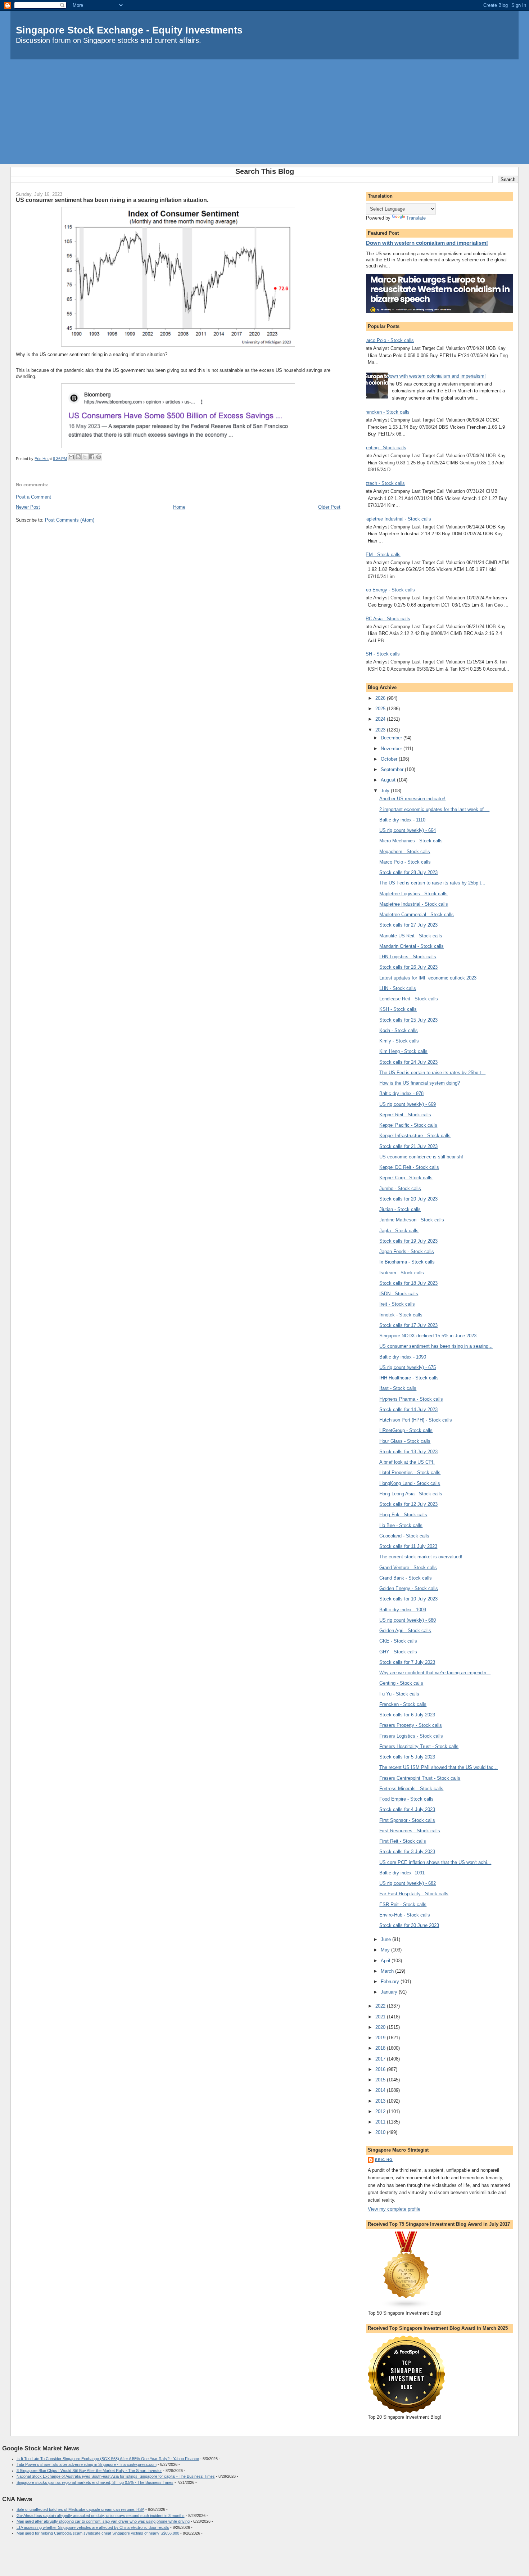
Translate (416, 218)
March (388, 1971)
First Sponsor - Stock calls (407, 1820)
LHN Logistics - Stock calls (408, 957)
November (392, 749)
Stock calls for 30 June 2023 (409, 1925)
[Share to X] (85, 457)
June (386, 1939)
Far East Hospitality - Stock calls (414, 1894)
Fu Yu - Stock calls (399, 1694)
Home (179, 507)
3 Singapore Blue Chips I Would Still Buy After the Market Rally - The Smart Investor (89, 2471)
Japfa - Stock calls (399, 1231)
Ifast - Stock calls (398, 1388)
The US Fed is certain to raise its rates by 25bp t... (432, 883)
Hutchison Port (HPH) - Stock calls (416, 1420)
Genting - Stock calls (384, 448)
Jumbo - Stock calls (400, 1188)
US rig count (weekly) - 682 (408, 1883)
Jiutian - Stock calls (400, 1209)
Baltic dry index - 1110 (402, 820)
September (393, 769)
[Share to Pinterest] (99, 457)
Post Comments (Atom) (70, 520)
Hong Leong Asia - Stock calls (411, 1494)
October (390, 759)
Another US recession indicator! (412, 799)
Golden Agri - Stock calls (405, 1631)
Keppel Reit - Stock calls (405, 1115)
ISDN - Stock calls (399, 1294)
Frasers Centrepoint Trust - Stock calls (420, 1778)
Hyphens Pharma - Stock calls (411, 1399)
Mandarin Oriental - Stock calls (412, 946)
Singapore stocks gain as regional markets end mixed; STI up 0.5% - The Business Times (95, 2482)
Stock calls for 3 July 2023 (407, 1852)
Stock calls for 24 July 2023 (408, 1062)
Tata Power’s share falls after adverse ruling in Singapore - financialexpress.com (87, 2464)
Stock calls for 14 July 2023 (408, 1409)
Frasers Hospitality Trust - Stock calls (419, 1746)
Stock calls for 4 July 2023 (407, 1809)
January (390, 1992)
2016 (381, 2069)
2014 (381, 2090)
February (391, 1981)
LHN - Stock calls (398, 988)
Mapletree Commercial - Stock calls (417, 915)
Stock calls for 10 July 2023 (408, 1599)
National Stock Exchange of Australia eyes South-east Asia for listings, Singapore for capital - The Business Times (116, 2476)
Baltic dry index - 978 (401, 1093)
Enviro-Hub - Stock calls (405, 1915)
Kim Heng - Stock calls (403, 1051)
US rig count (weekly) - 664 (408, 830)
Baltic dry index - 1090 (403, 1357)
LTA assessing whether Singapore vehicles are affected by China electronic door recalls (93, 2527)
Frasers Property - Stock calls (411, 1725)
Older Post (329, 507)
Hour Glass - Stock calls (405, 1441)
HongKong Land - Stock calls (410, 1483)
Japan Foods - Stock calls (407, 1251)
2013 (381, 2101)
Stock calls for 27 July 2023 (408, 925)
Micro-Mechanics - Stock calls (411, 841)
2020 (381, 2027)
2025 (381, 709)
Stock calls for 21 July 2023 (408, 1146)
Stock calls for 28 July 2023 (408, 872)
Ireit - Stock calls (397, 1304)
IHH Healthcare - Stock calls (409, 1378)
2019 (381, 2038)
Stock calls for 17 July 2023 (408, 1325)
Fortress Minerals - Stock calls (411, 1789)
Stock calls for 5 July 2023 (407, 1757)
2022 (381, 2006)
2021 (381, 2017)
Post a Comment (33, 497)
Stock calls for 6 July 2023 (407, 1715)
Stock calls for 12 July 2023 (408, 1504)
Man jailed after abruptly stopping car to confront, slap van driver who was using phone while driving (103, 2521)
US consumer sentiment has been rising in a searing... (436, 1346)
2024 (381, 719)
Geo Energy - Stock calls (389, 590)
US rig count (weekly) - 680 (408, 1620)
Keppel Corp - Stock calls (406, 1178)
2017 (381, 2059)
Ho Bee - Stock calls (401, 1525)
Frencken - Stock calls (386, 412)
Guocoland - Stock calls (404, 1536)
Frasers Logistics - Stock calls (411, 1736)
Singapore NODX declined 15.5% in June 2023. (429, 1336)
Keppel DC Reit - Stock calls (409, 1167)
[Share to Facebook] (92, 457)
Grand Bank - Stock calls (406, 1578)
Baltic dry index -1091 (402, 1873)
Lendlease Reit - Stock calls (409, 999)
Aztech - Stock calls (384, 483)
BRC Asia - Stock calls (386, 619)
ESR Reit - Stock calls (403, 1904)
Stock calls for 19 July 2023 (408, 1241)
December (392, 738)
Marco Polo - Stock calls (388, 340)
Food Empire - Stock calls (406, 1799)
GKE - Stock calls (398, 1641)
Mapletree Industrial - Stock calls (397, 519)
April (386, 1961)
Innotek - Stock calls (401, 1315)
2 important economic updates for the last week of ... (434, 809)
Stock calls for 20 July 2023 (408, 1199)
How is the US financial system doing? (420, 1083)
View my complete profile (394, 2209)
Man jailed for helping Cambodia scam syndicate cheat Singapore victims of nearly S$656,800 (98, 2533)
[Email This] (71, 457)
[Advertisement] (264, 113)
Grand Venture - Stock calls (408, 1568)
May (386, 1950)
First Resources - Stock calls (410, 1831)
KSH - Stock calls (381, 654)
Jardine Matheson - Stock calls (412, 1220)
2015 (381, 2080)
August (389, 780)
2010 (381, 2132)
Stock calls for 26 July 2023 (408, 967)
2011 (381, 2122)
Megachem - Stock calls (405, 852)
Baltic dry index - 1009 (403, 1610)
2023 (381, 730)
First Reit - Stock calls (403, 1841)
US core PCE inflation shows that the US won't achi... (435, 1862)
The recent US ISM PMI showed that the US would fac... (438, 1767)
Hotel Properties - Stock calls (410, 1472)
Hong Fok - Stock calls (403, 1515)
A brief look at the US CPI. (407, 1462)
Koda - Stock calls (399, 1030)
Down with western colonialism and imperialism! (427, 243)
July (386, 791)
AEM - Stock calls (381, 555)
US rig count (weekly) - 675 (408, 1367)
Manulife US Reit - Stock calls (411, 936)
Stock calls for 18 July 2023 (408, 1283)
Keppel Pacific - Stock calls (408, 1125)
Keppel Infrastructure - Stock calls (415, 1136)
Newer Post (28, 507)
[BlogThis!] (78, 457)
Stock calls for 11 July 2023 (408, 1546)
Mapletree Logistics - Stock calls (413, 894)
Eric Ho (384, 2160)
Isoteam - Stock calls (402, 1273)
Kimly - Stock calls (399, 1041)
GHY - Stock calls (398, 1652)
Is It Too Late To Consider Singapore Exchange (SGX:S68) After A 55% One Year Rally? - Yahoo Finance (108, 2459)
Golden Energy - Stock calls (409, 1588)
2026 (381, 698)
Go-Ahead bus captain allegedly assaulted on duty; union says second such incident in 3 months (101, 2516)
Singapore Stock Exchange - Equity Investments (129, 30)
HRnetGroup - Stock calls (406, 1430)
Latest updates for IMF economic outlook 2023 (428, 978)
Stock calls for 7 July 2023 (407, 1662)
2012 (381, 2111)
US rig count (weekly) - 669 (408, 1104)
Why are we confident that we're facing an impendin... (435, 1673)
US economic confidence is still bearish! (421, 1157)
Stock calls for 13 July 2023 (408, 1452)
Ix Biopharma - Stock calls (407, 1262)
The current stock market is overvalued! (421, 1557)
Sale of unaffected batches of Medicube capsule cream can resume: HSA (80, 2509)
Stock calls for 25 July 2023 (408, 1020)
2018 (381, 2048)
